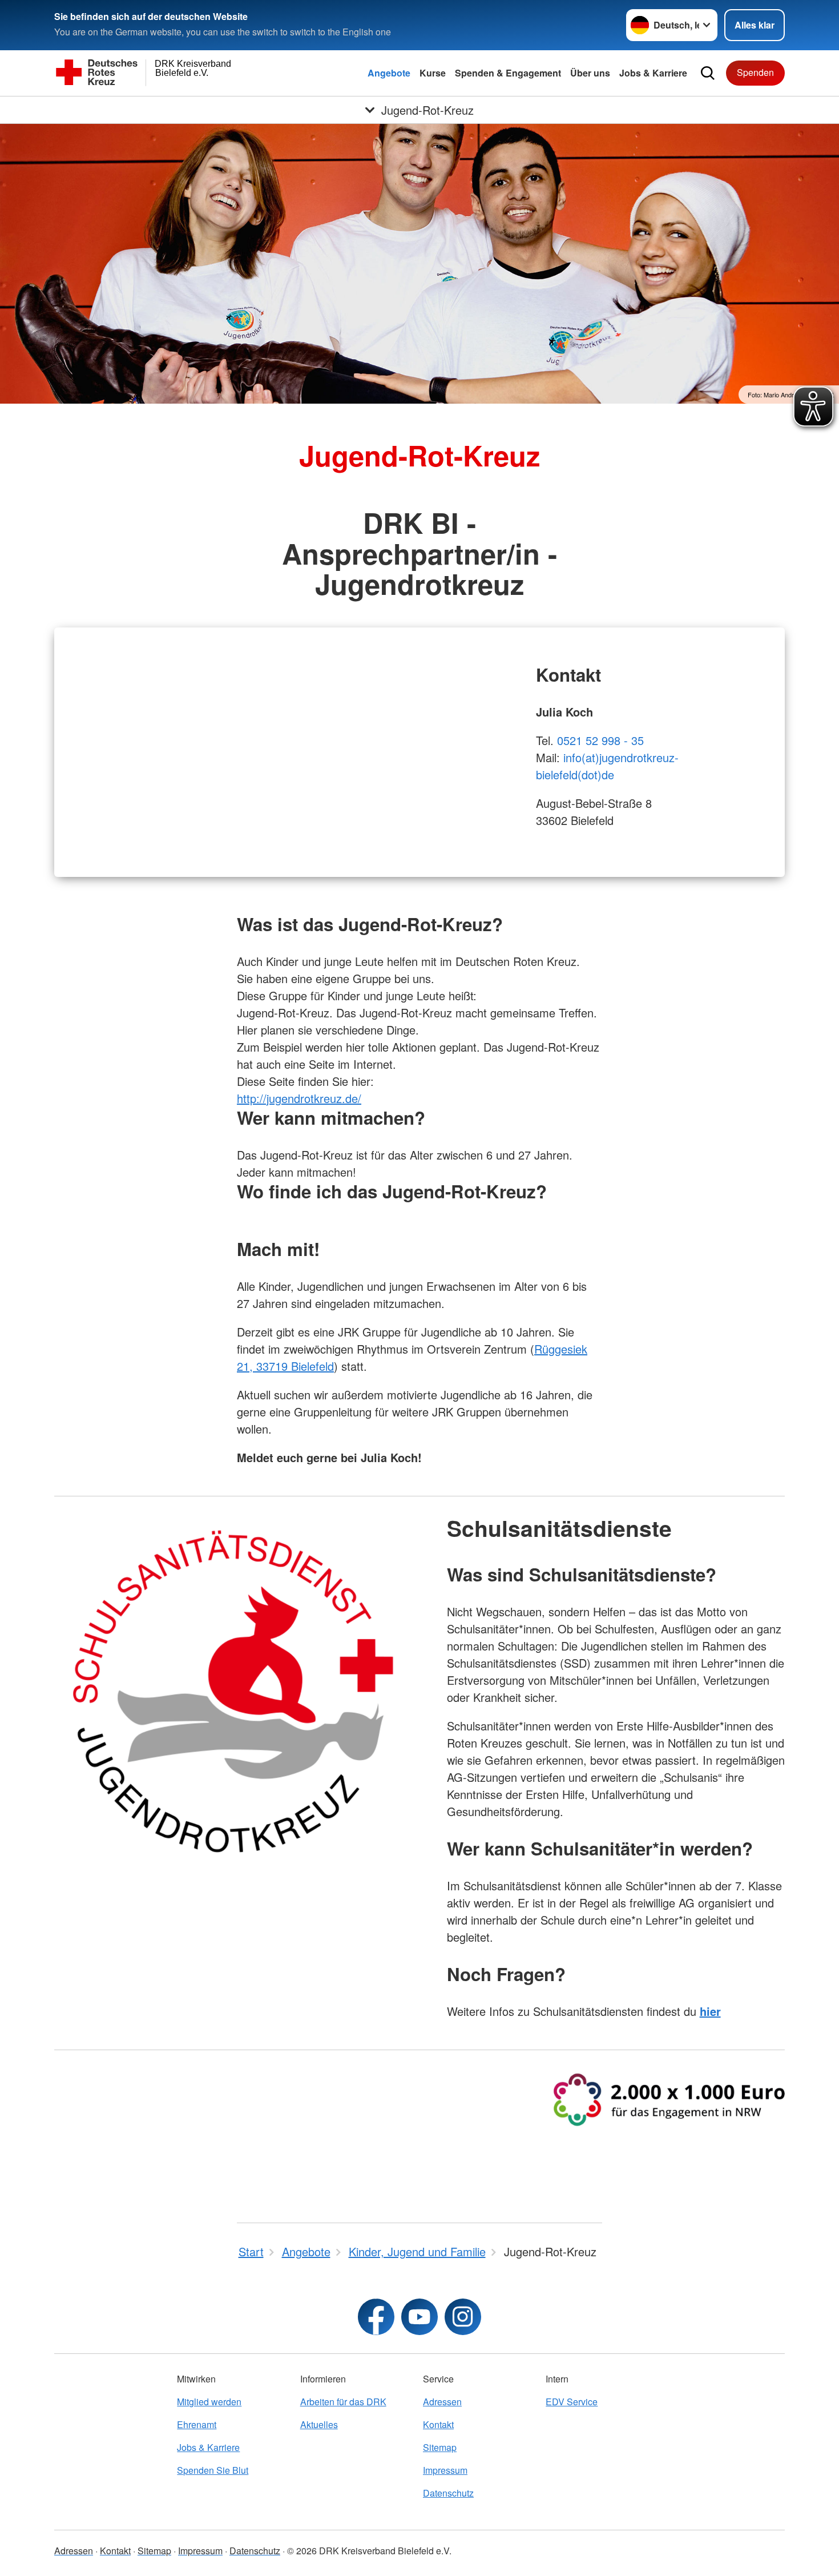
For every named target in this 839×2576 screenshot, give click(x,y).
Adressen (442, 2402)
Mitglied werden (209, 2402)
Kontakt (438, 2424)
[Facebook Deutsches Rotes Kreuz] (376, 2317)
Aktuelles (319, 2424)
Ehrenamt (197, 2424)
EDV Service (572, 2402)
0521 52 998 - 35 (600, 740)
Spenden (755, 72)
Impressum (445, 2470)
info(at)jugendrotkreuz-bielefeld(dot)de (607, 766)
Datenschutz (448, 2493)
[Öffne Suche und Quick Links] (708, 73)
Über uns (590, 73)
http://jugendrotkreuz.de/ (299, 1098)
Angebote (389, 73)
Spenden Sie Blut (213, 2470)
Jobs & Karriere (653, 73)
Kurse (433, 73)
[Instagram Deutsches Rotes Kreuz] (463, 2317)
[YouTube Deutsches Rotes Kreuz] (419, 2317)
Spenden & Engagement (508, 73)
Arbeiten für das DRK (343, 2402)
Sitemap (440, 2447)
